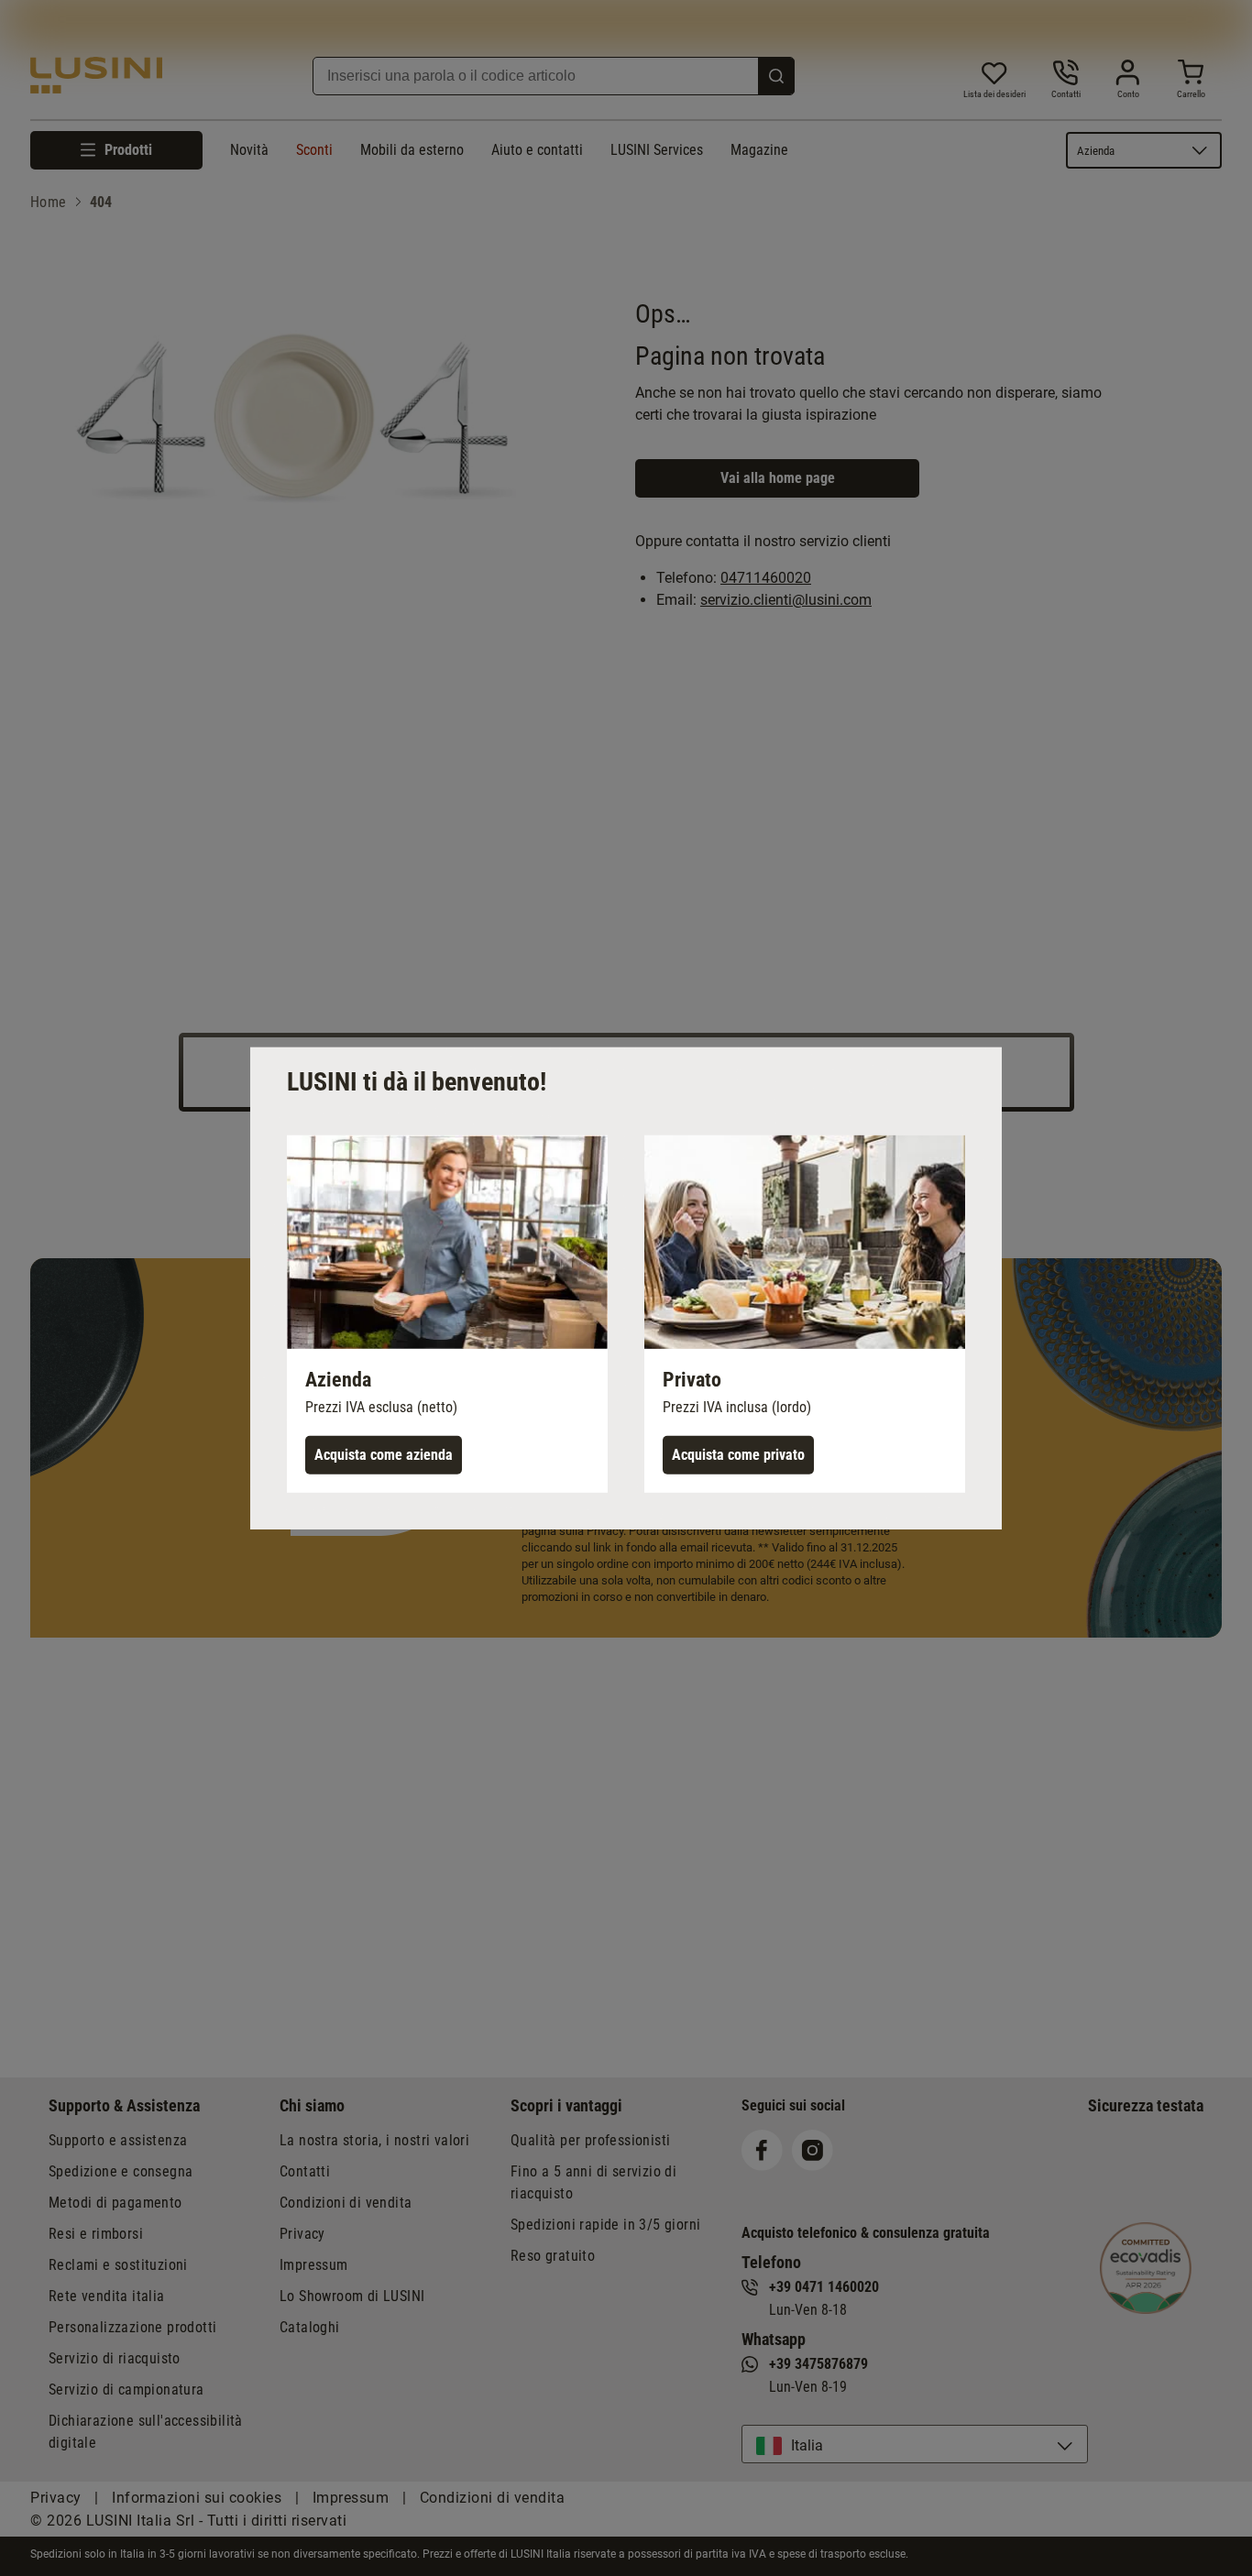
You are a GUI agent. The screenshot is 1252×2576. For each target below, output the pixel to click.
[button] (447, 1313)
